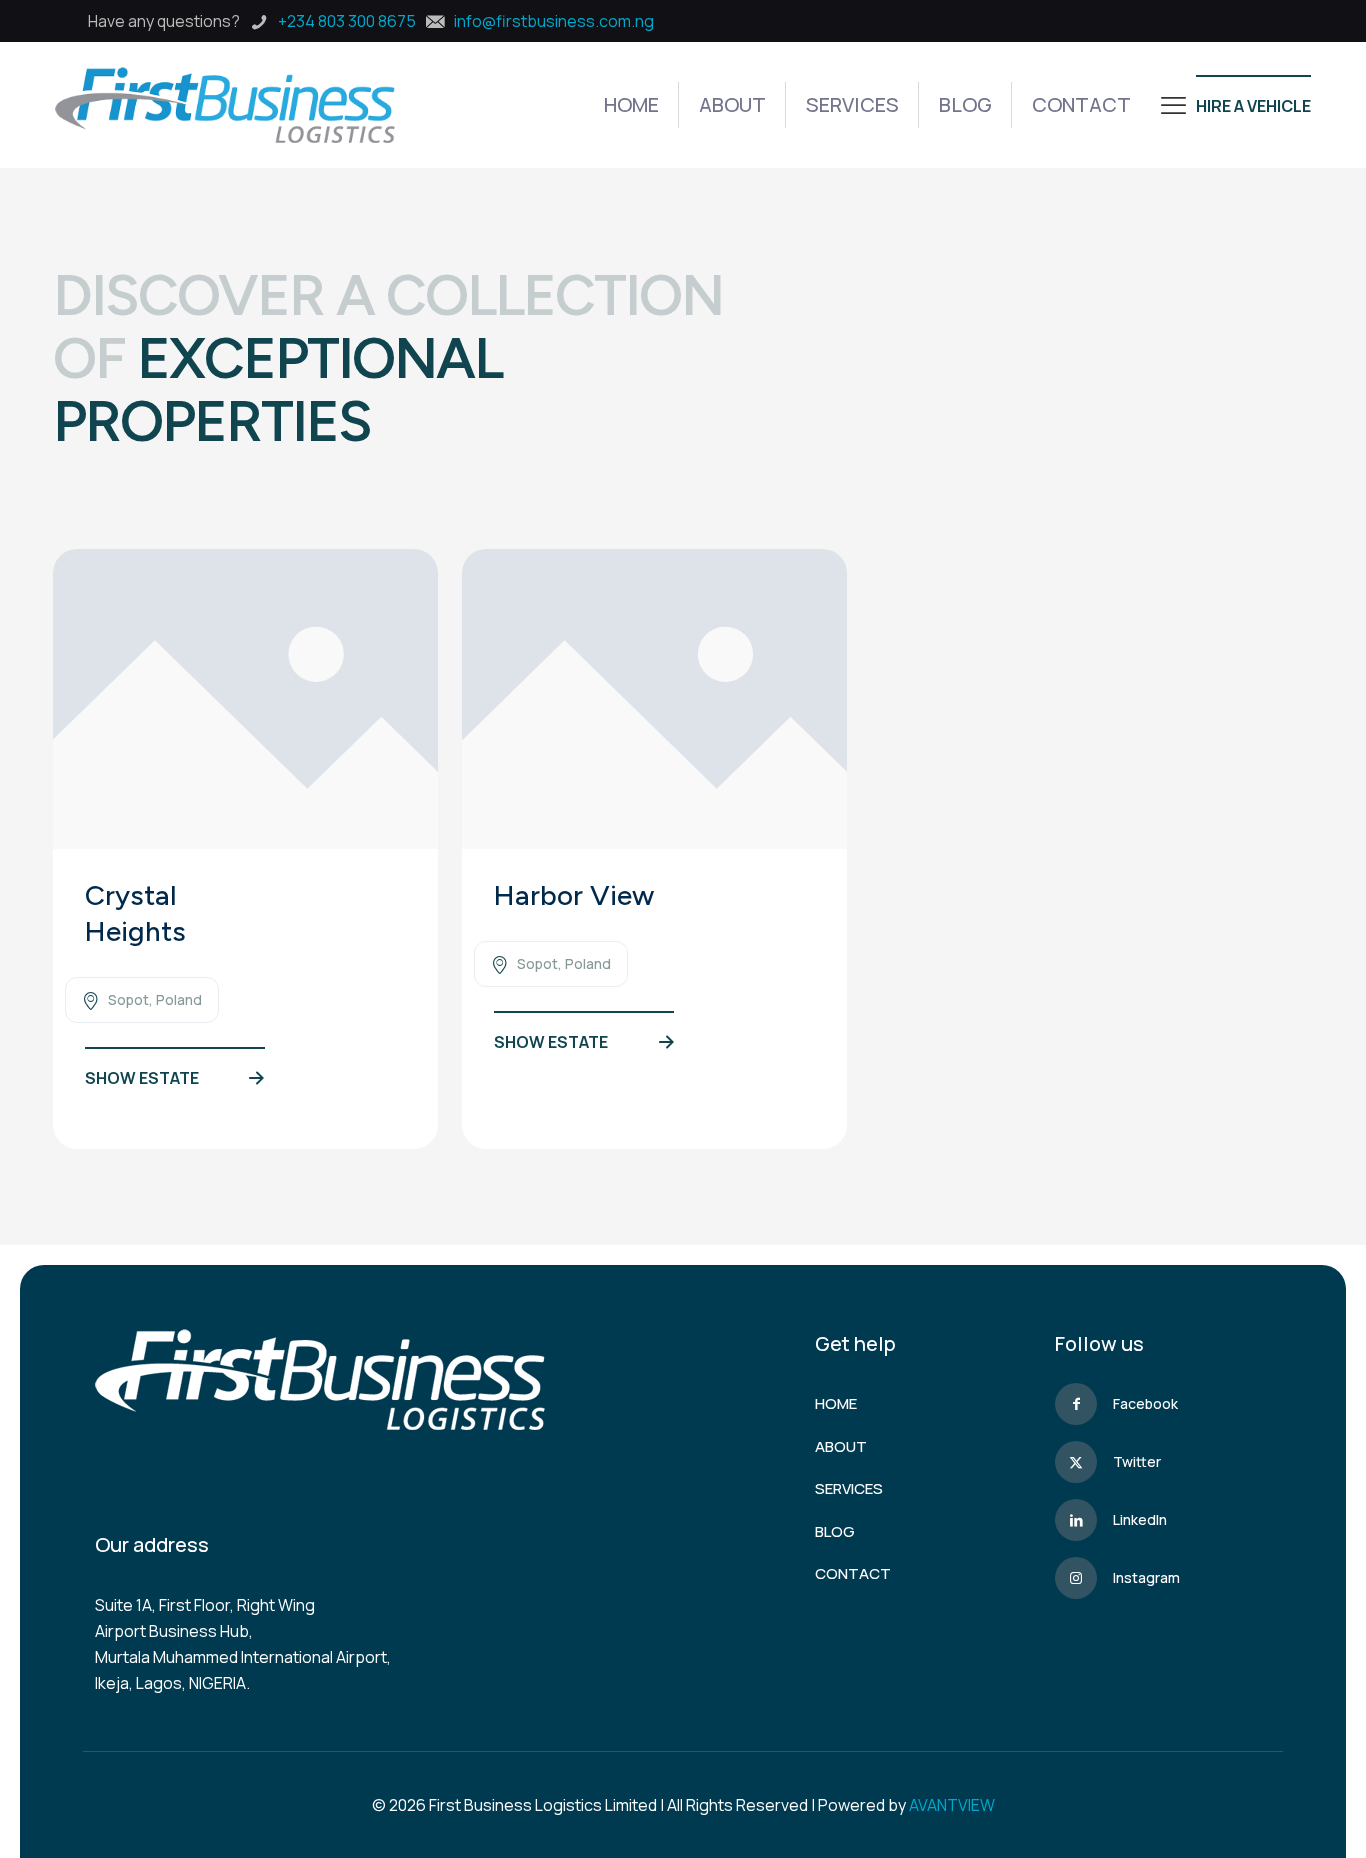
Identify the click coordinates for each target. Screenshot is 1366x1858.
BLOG (835, 1531)
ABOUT (841, 1446)
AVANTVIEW (952, 1805)
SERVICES (849, 1488)
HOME (836, 1403)
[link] (245, 699)
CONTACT (853, 1573)
